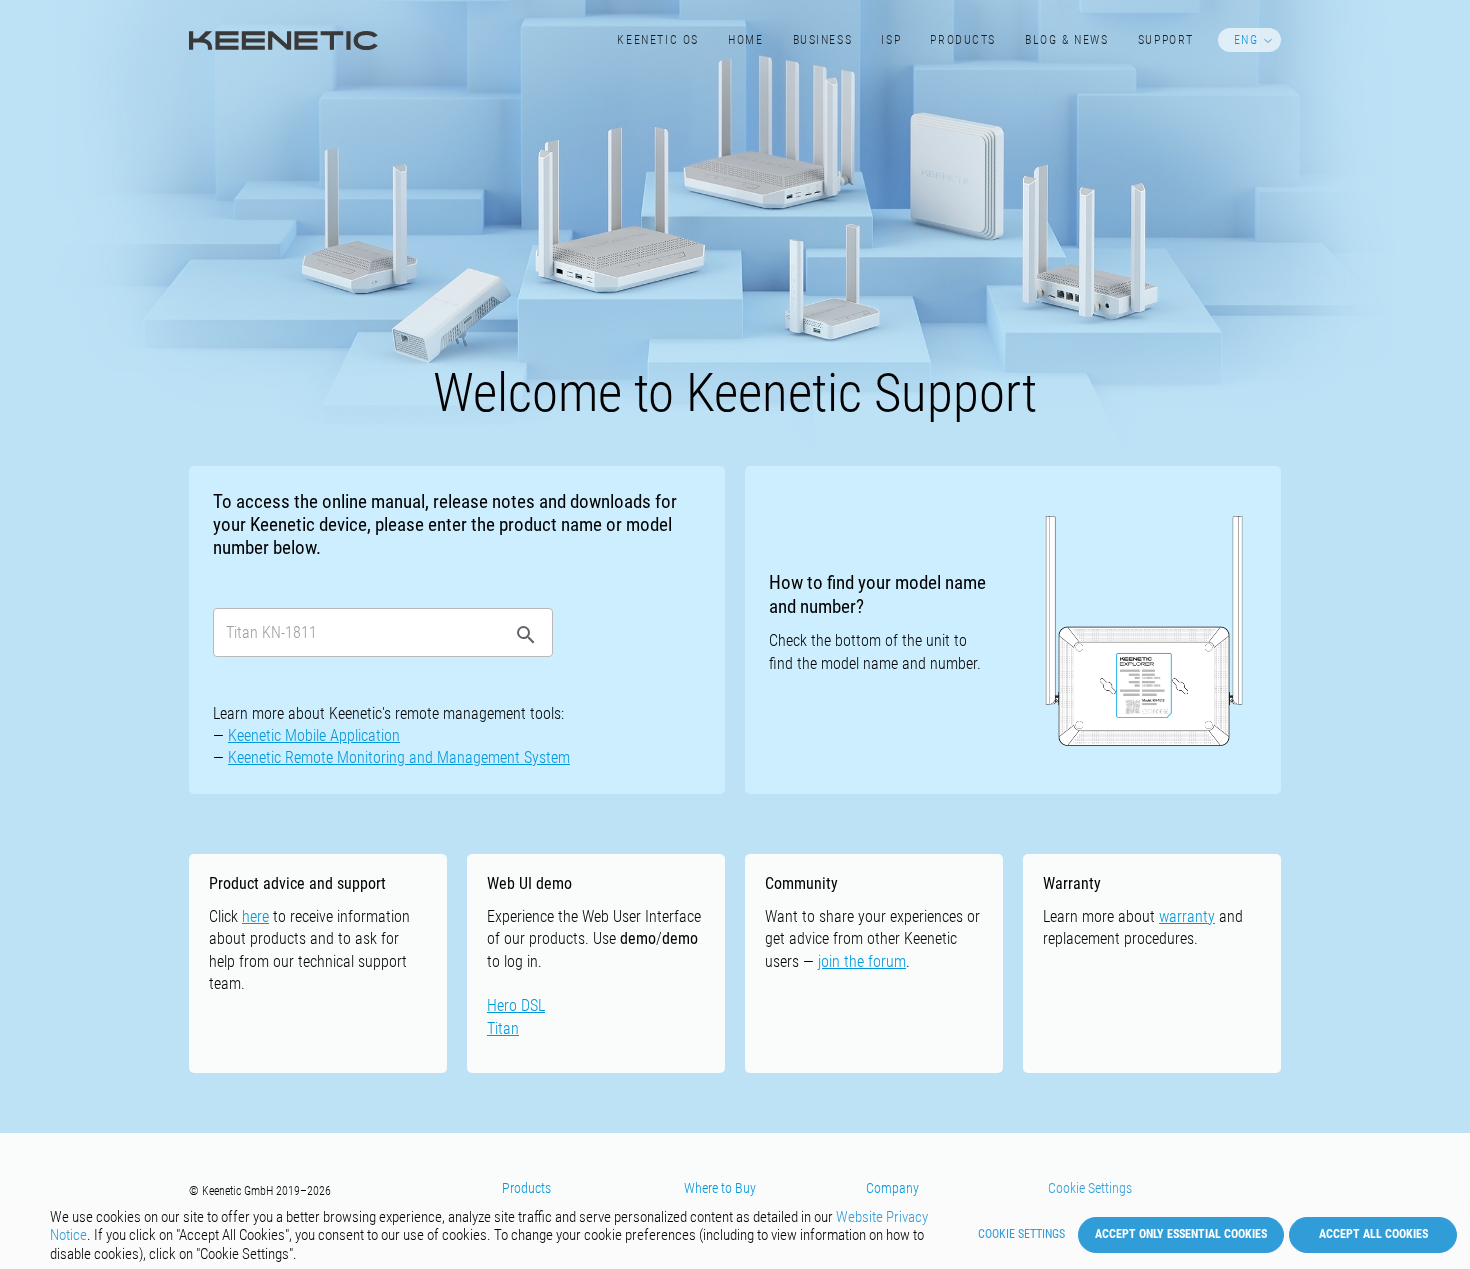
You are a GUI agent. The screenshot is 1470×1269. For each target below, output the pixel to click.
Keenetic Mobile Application (314, 735)
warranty (1187, 916)
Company (892, 1188)
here (255, 916)
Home (745, 40)
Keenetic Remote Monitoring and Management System (399, 757)
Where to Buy (720, 1188)
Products (963, 40)
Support (1166, 40)
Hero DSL (516, 1005)
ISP (891, 40)
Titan (503, 1028)
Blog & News (1066, 40)
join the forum (862, 961)
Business (823, 40)
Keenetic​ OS (657, 40)
